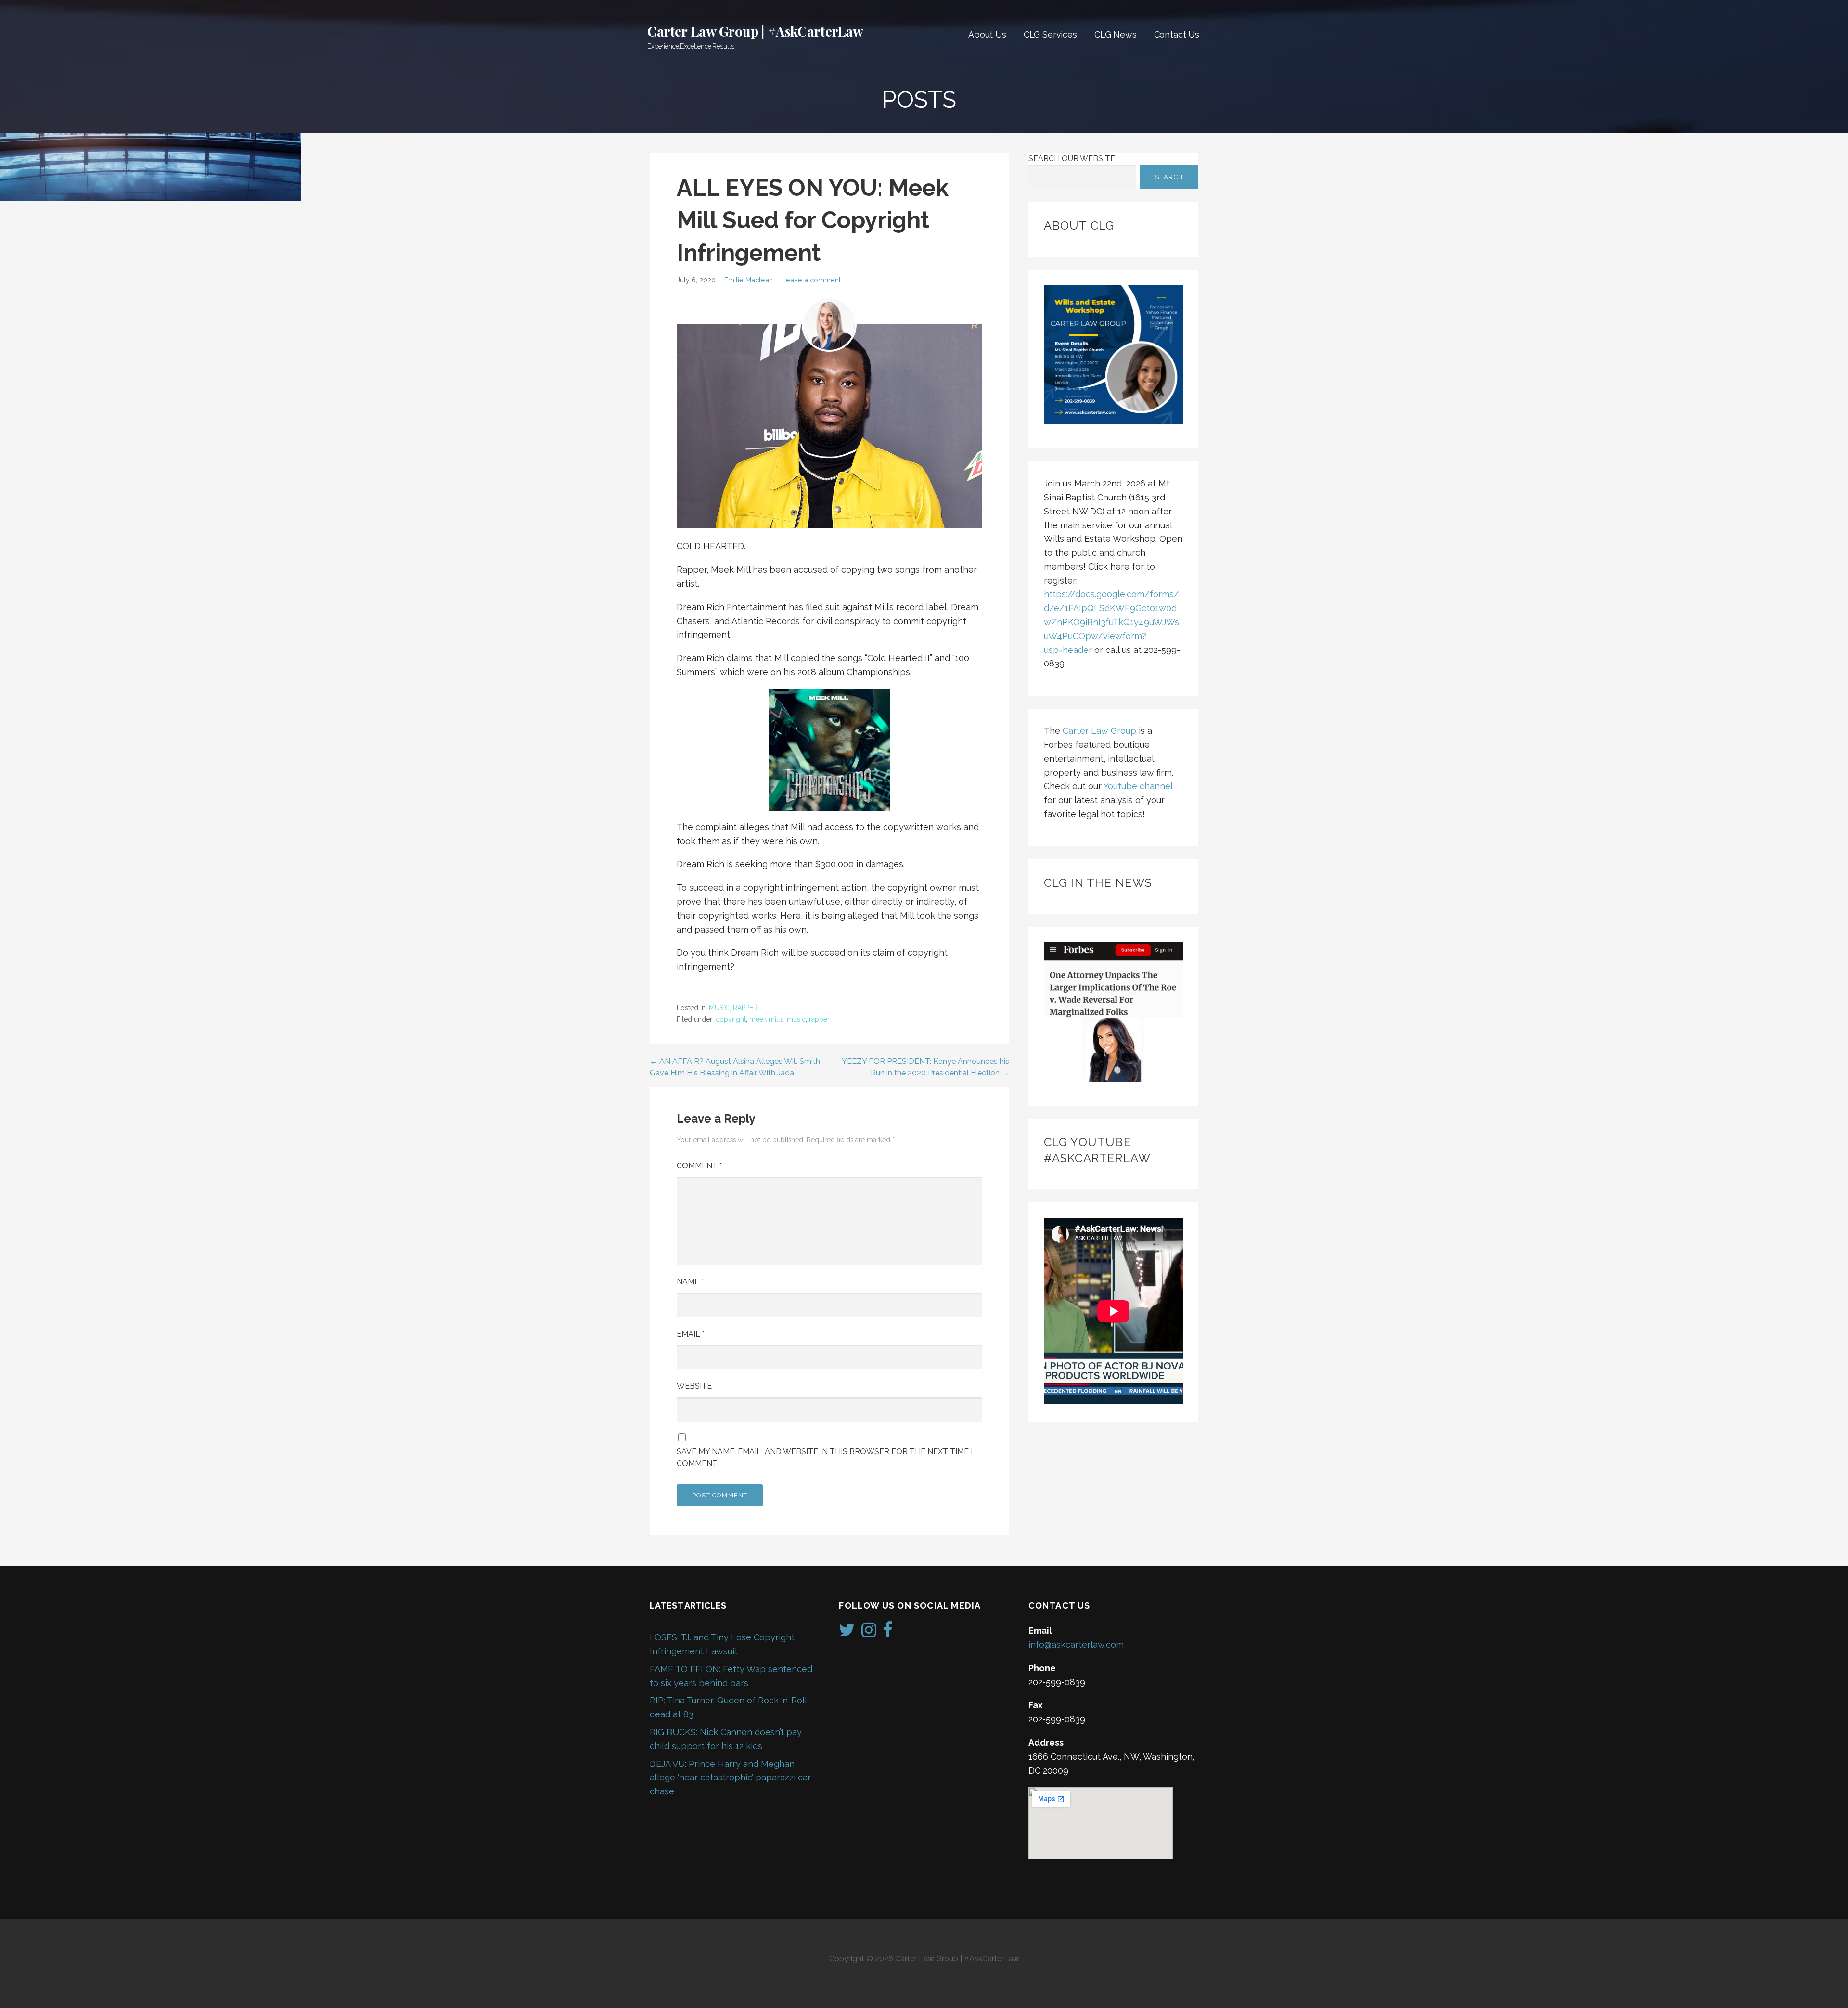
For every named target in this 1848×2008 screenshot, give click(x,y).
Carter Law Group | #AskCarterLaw (755, 31)
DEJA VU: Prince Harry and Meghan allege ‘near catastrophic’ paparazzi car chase (730, 1778)
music (796, 1019)
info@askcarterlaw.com (1076, 1644)
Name (690, 1282)
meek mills (766, 1019)
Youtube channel (1138, 786)
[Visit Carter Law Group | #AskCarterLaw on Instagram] (869, 1633)
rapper (819, 1019)
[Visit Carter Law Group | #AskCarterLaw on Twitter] (847, 1633)
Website (694, 1386)
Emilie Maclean (749, 280)
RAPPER (745, 1008)
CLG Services (1050, 34)
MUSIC (719, 1008)
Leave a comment (811, 280)
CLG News (1116, 34)
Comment (699, 1166)
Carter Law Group (1099, 731)
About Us (987, 34)
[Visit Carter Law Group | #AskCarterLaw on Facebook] (888, 1633)
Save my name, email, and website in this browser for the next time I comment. (825, 1458)
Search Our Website (1072, 159)
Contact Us (1177, 34)
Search (1169, 177)
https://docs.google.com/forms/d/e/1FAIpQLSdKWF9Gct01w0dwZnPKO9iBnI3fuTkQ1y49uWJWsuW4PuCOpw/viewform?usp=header (1111, 622)
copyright (731, 1019)
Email (691, 1334)
